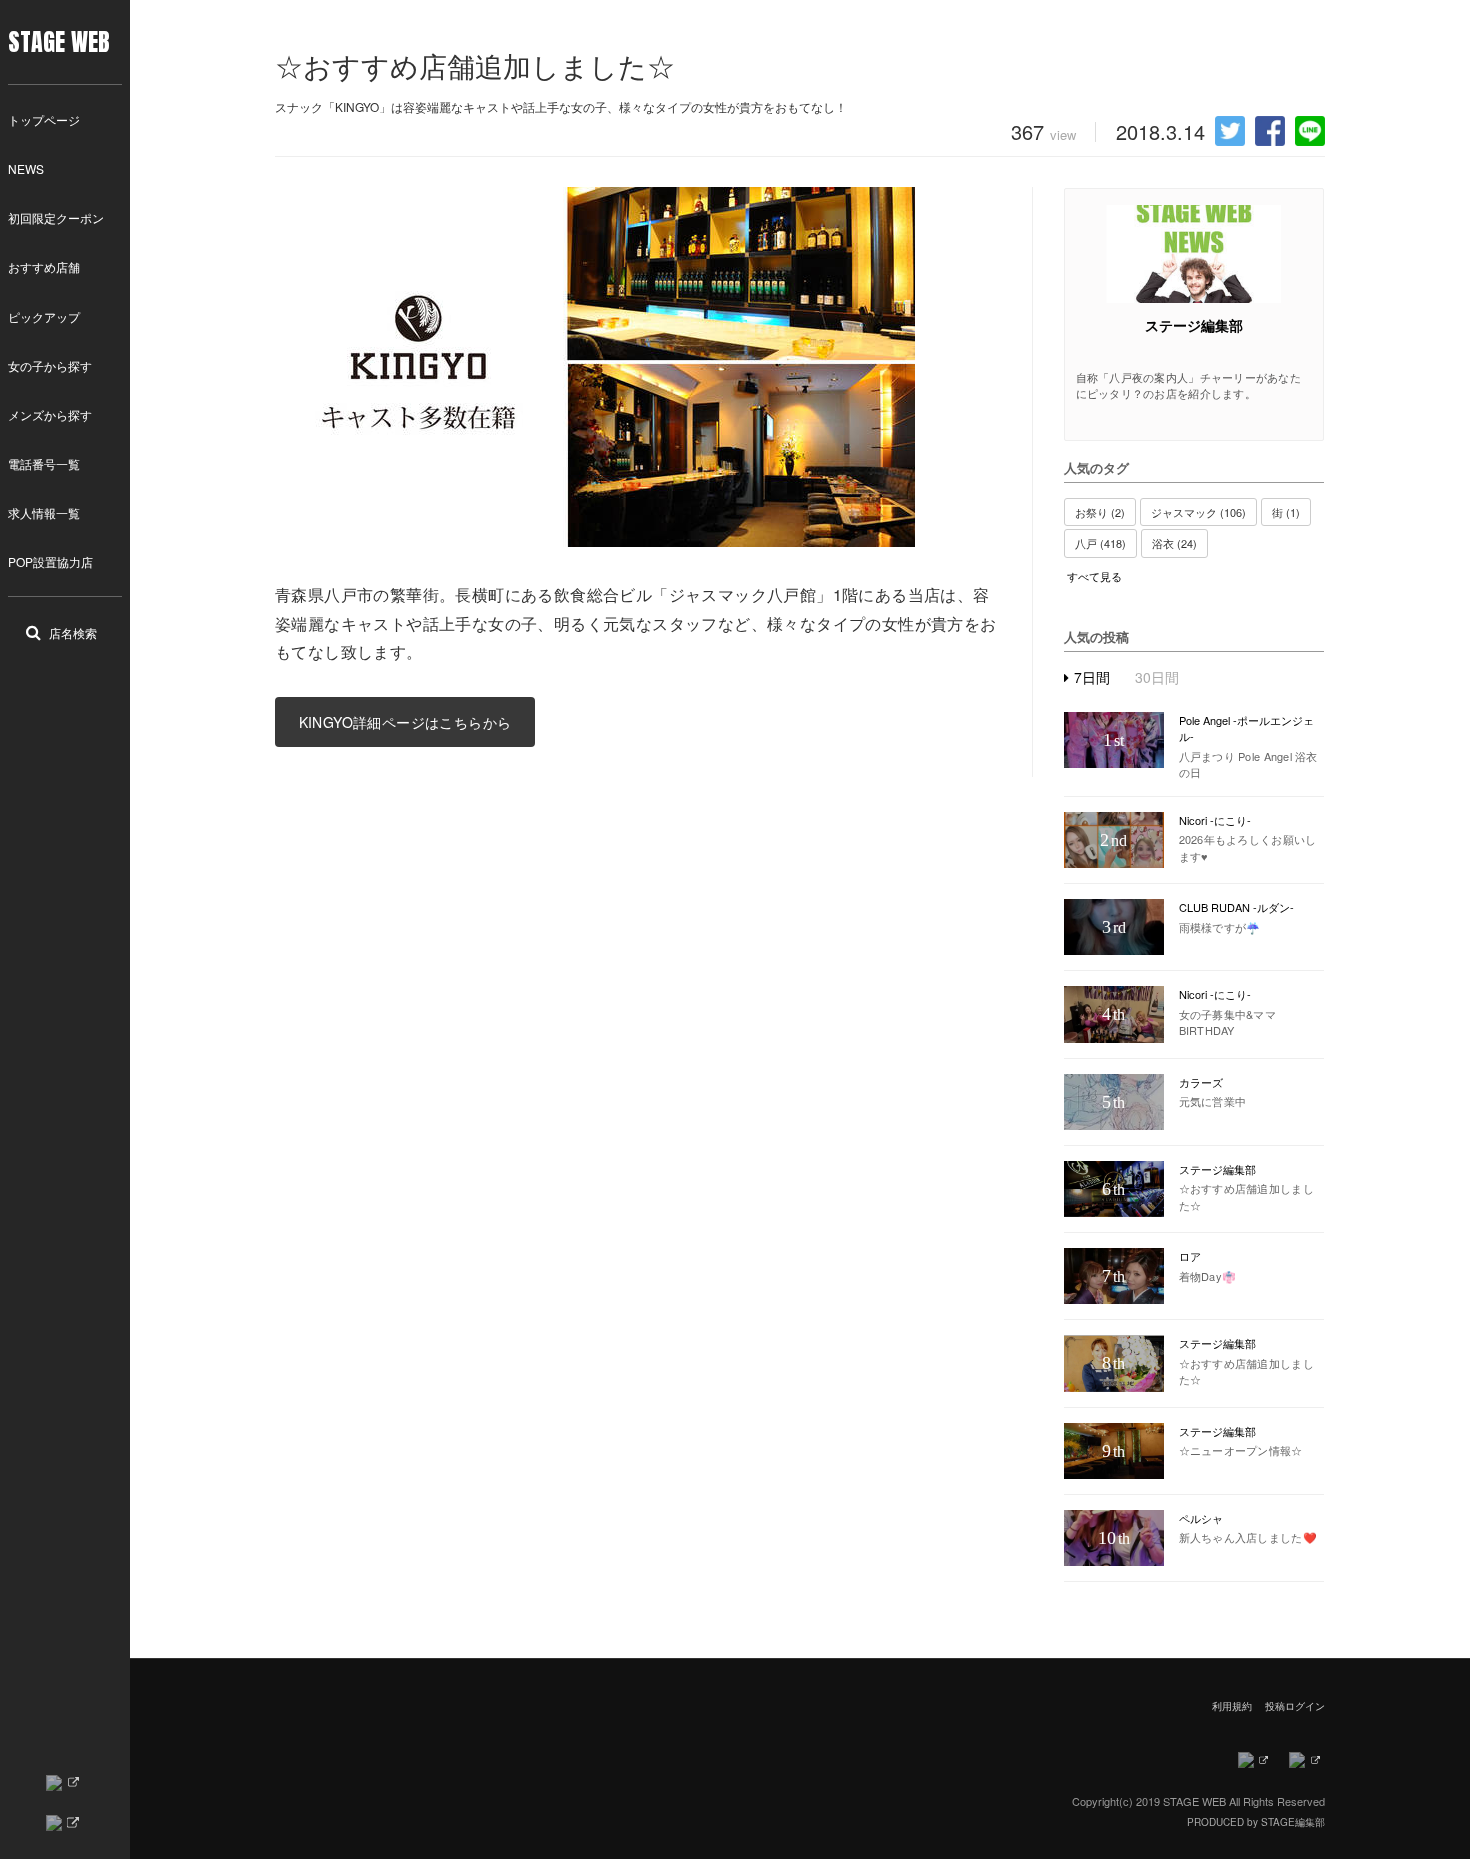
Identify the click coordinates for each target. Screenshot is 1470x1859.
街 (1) (1286, 512)
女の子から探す (50, 365)
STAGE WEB (59, 42)
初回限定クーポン (56, 217)
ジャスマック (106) (1198, 512)
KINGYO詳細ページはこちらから (405, 722)
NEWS (26, 168)
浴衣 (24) (1174, 543)
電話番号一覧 (44, 463)
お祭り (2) (1100, 512)
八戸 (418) (1100, 543)
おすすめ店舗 (44, 266)
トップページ (44, 119)
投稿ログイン (1295, 1706)
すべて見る (1094, 576)
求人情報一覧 (44, 512)
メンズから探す (50, 414)
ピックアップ (44, 316)
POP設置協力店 (50, 561)
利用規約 (1232, 1706)
